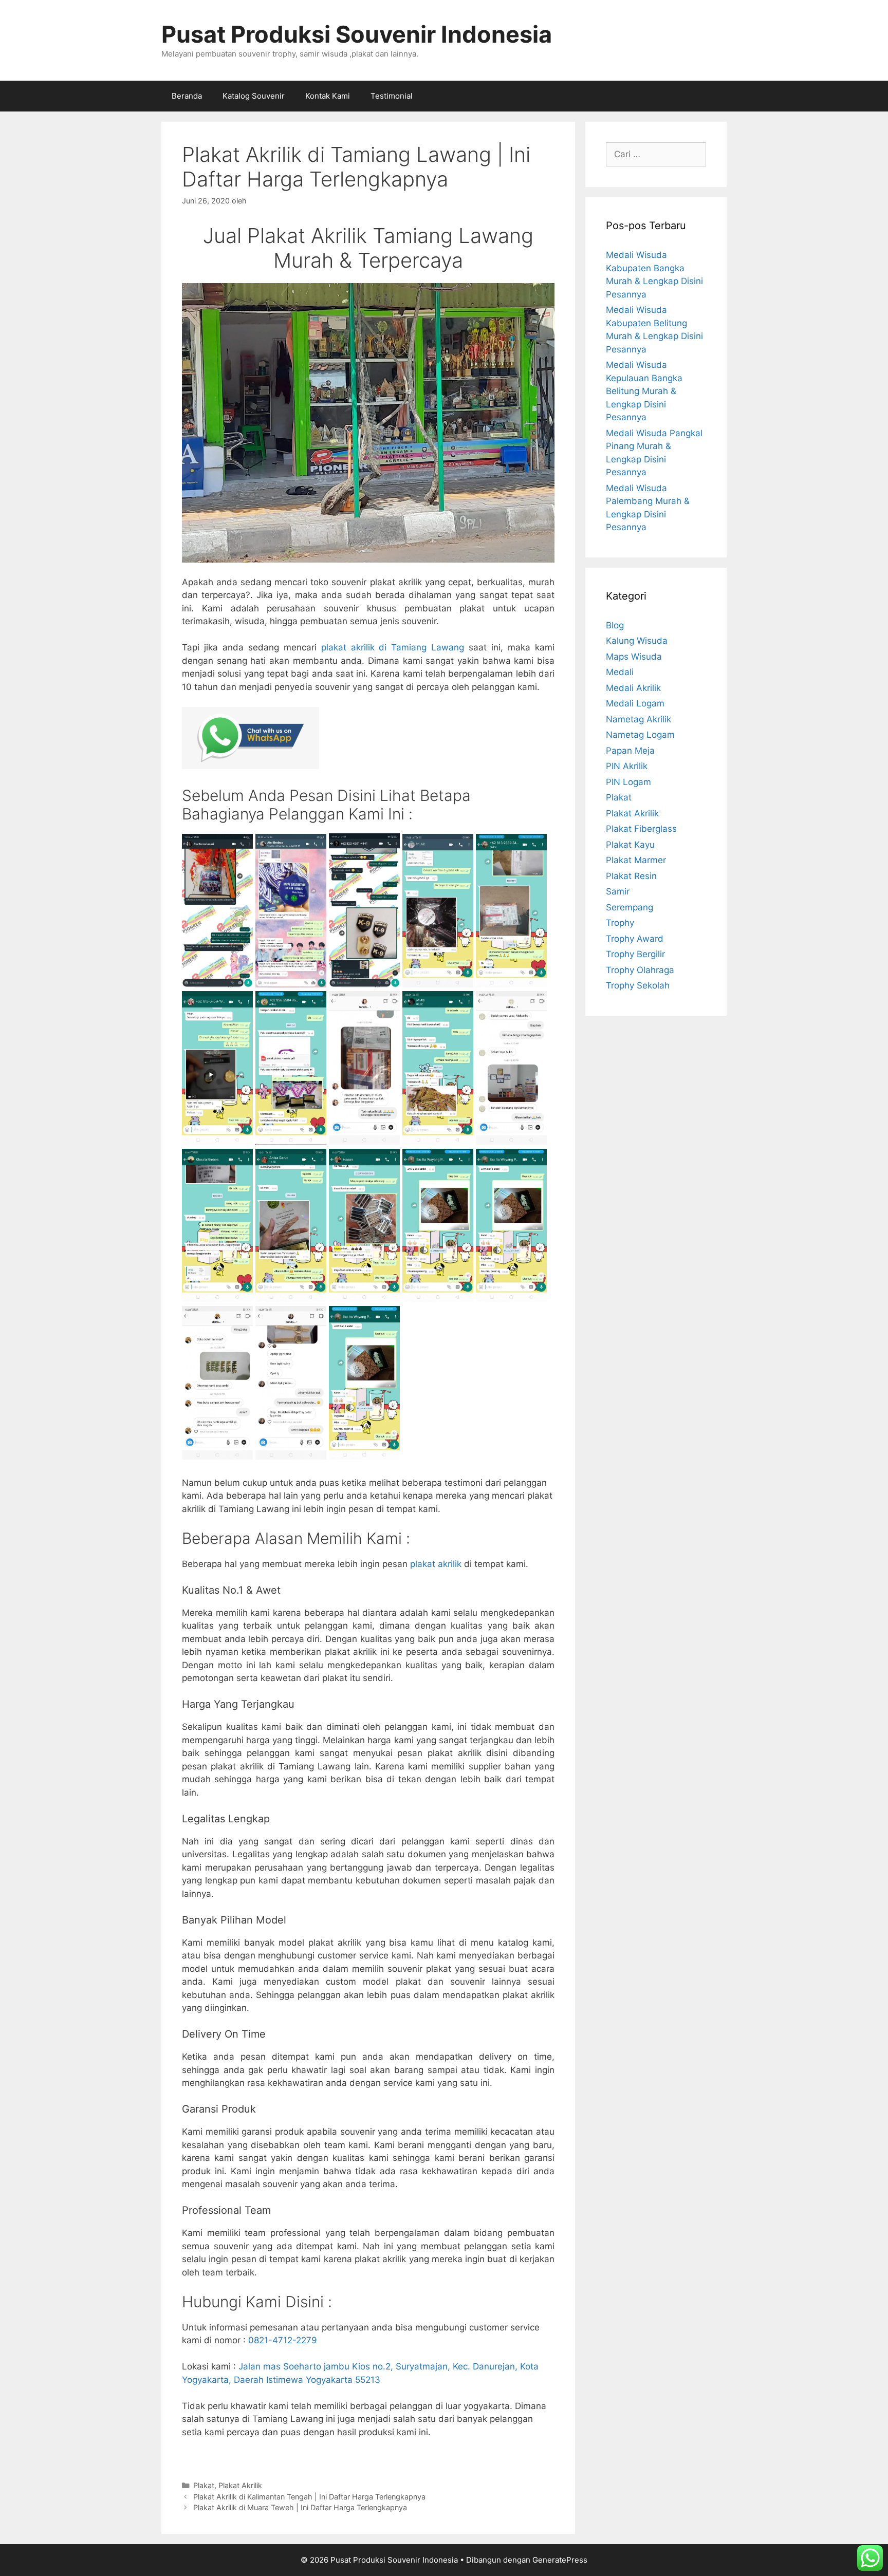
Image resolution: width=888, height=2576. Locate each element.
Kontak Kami (328, 96)
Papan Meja (630, 751)
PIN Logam (628, 782)
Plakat (204, 2485)
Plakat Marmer (636, 860)
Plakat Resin (631, 876)
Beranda (187, 96)
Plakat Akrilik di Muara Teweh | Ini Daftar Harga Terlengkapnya (300, 2507)
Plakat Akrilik (240, 2485)
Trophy (620, 923)
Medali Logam (635, 703)
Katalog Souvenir (254, 96)
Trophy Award (635, 939)
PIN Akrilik (627, 766)
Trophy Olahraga (640, 970)
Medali (620, 672)
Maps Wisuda (634, 657)
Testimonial (392, 96)
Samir (618, 891)
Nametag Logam (640, 735)
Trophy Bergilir (635, 954)
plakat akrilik (436, 1564)
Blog (615, 625)
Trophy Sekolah (638, 985)
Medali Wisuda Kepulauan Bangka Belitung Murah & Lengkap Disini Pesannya (644, 391)
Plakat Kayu (630, 845)
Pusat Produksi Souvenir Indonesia (357, 34)
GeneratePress (560, 2560)
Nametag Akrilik (639, 719)
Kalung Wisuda (637, 641)
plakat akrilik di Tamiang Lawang (393, 647)
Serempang (630, 907)
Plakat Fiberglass (641, 829)
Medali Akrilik (633, 688)
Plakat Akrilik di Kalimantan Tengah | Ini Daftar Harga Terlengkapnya (309, 2497)
